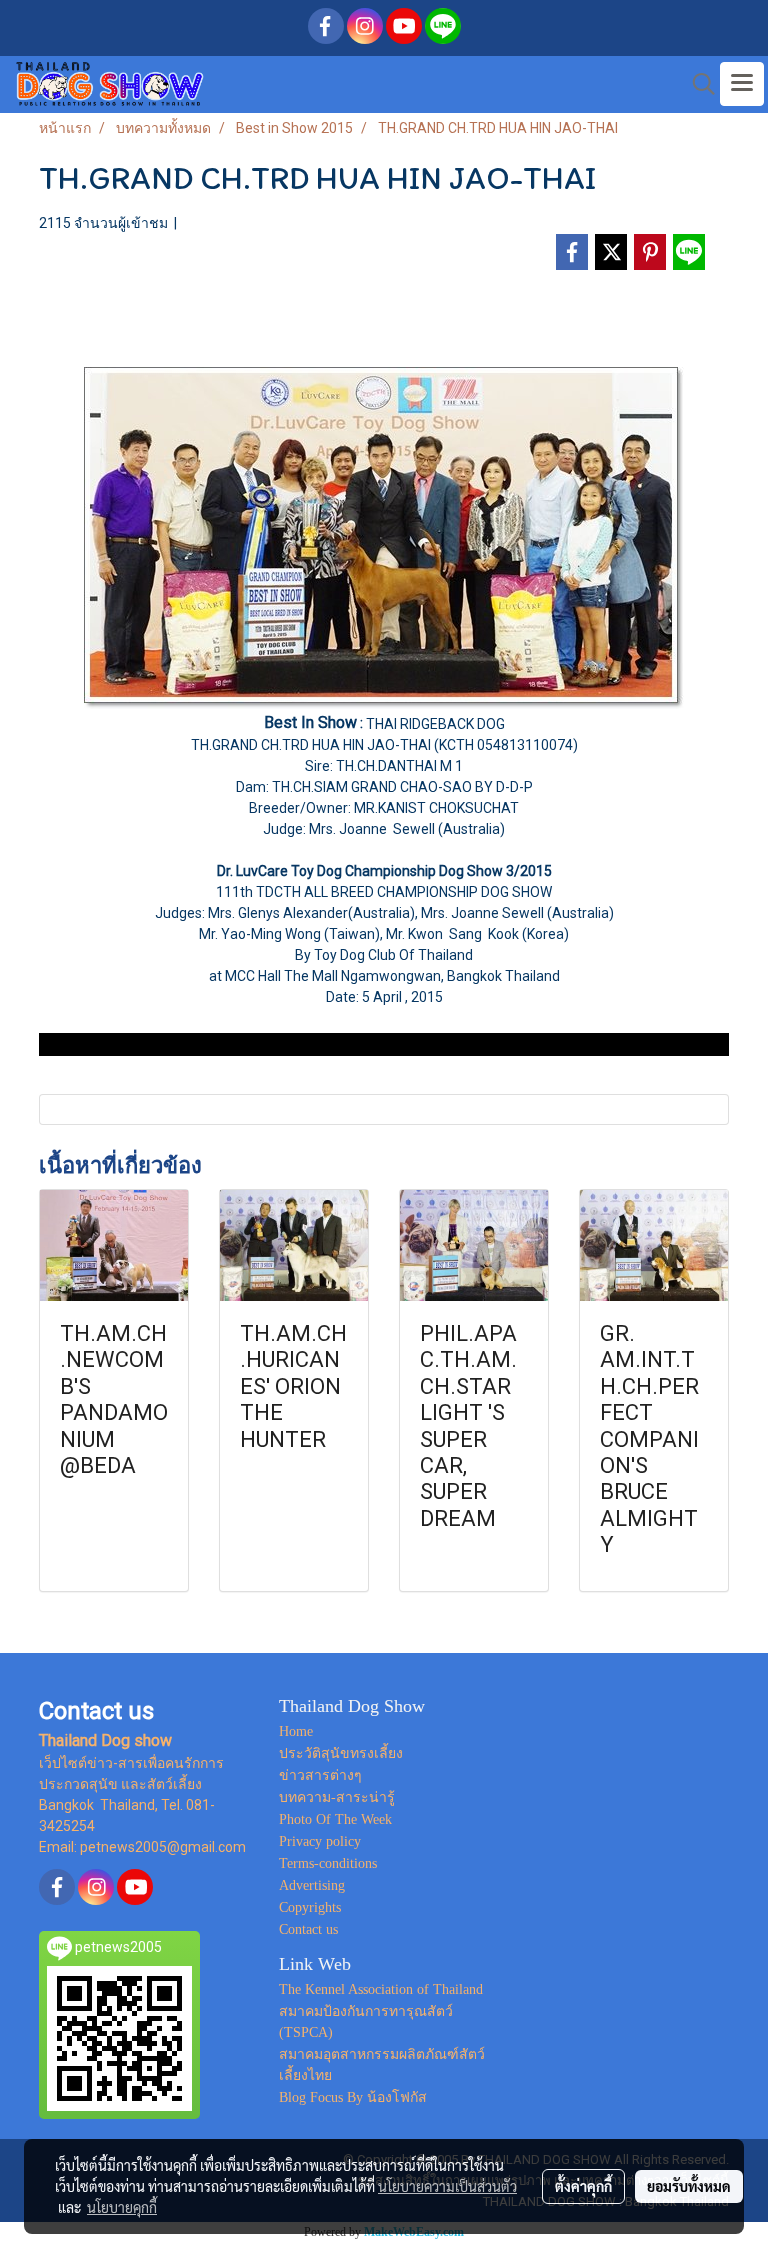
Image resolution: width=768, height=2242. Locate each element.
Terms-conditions (328, 1863)
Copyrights (310, 1907)
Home (296, 1731)
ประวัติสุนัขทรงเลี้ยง (341, 1753)
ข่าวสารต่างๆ (320, 1775)
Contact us (308, 1929)
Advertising (312, 1885)
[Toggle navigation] (742, 84)
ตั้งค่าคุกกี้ (583, 2186)
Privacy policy (320, 1841)
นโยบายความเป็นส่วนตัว (447, 2186)
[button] (697, 84)
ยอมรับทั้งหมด (689, 2186)
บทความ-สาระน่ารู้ (337, 1797)
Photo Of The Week (335, 1819)
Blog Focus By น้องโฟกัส (353, 2097)
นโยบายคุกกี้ (122, 2207)
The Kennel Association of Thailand (381, 1989)
